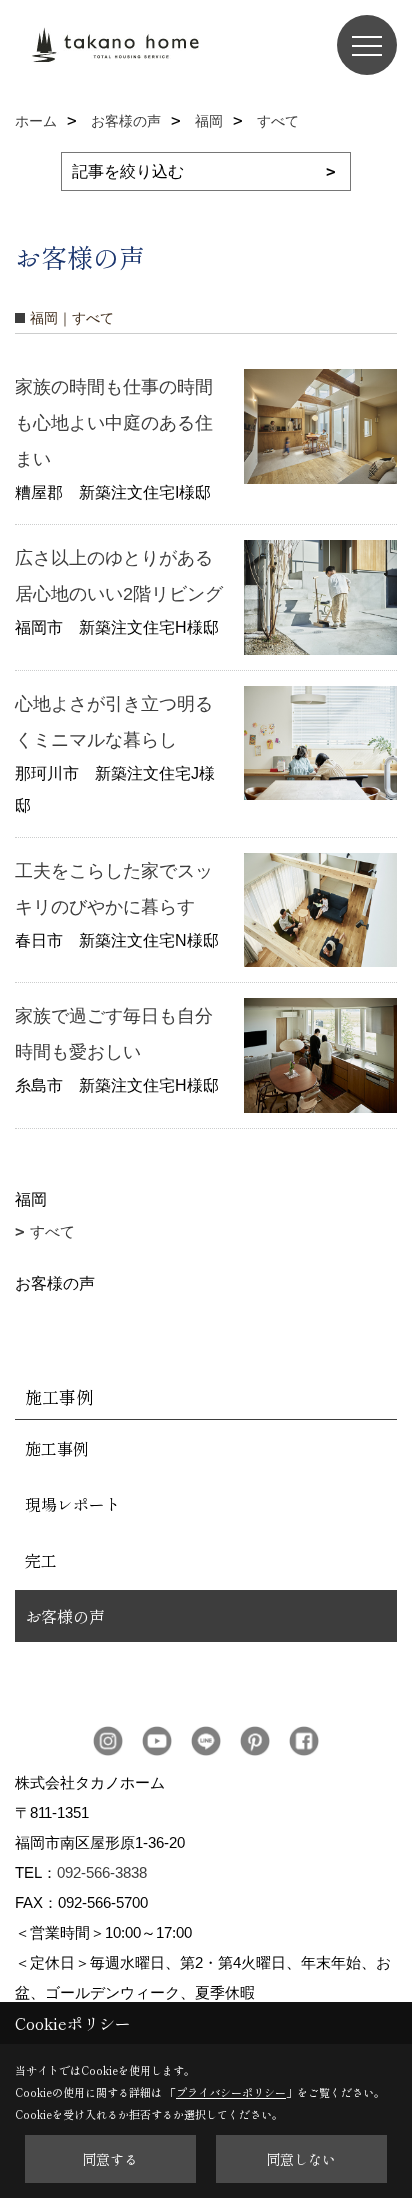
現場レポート (73, 1504)
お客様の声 (65, 1616)
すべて (52, 1231)
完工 (41, 1560)
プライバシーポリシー (231, 2092)
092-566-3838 (102, 1872)
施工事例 (57, 1448)
